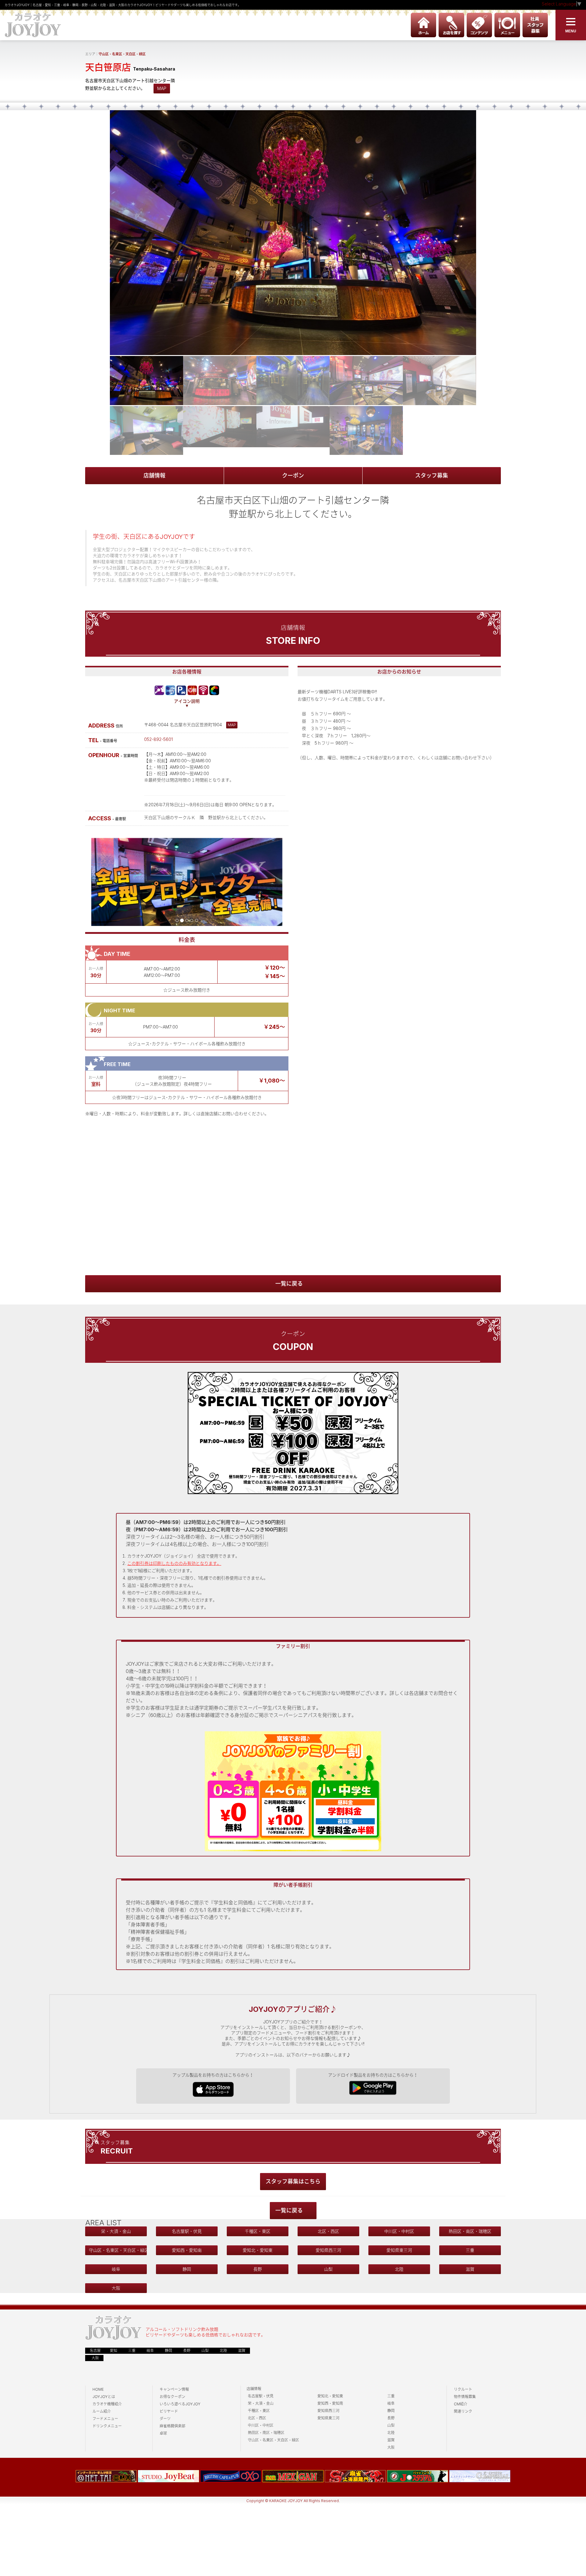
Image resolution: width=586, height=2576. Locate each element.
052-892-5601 (158, 739)
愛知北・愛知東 (258, 2250)
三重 (470, 2250)
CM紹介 (461, 2404)
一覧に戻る (289, 1284)
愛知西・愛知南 (187, 2250)
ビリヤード (169, 2411)
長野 (258, 2269)
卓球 (163, 2433)
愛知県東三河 (399, 2250)
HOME (98, 2389)
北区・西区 (328, 2231)
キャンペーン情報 (174, 2389)
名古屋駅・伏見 (187, 2231)
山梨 (328, 2269)
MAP (162, 88)
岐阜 (116, 2269)
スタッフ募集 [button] (432, 475)
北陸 (399, 2269)
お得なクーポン (172, 2397)
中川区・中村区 (399, 2231)
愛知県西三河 (328, 2250)
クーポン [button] (293, 475)
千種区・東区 (258, 2231)
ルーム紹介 (102, 2411)
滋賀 (470, 2269)
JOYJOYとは (104, 2397)
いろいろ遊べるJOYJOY (180, 2404)
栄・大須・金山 (116, 2231)
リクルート (463, 2389)
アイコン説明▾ (187, 703)
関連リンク (463, 2411)
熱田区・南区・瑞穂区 (470, 2231)
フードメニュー (105, 2419)
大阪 (116, 2288)
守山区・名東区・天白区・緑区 (122, 54)
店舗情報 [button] (154, 475)
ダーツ (165, 2419)
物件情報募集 (465, 2397)
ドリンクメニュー (107, 2426)
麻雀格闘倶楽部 (172, 2426)
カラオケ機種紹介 (107, 2404)
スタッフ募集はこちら (293, 2181)
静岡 (187, 2269)
